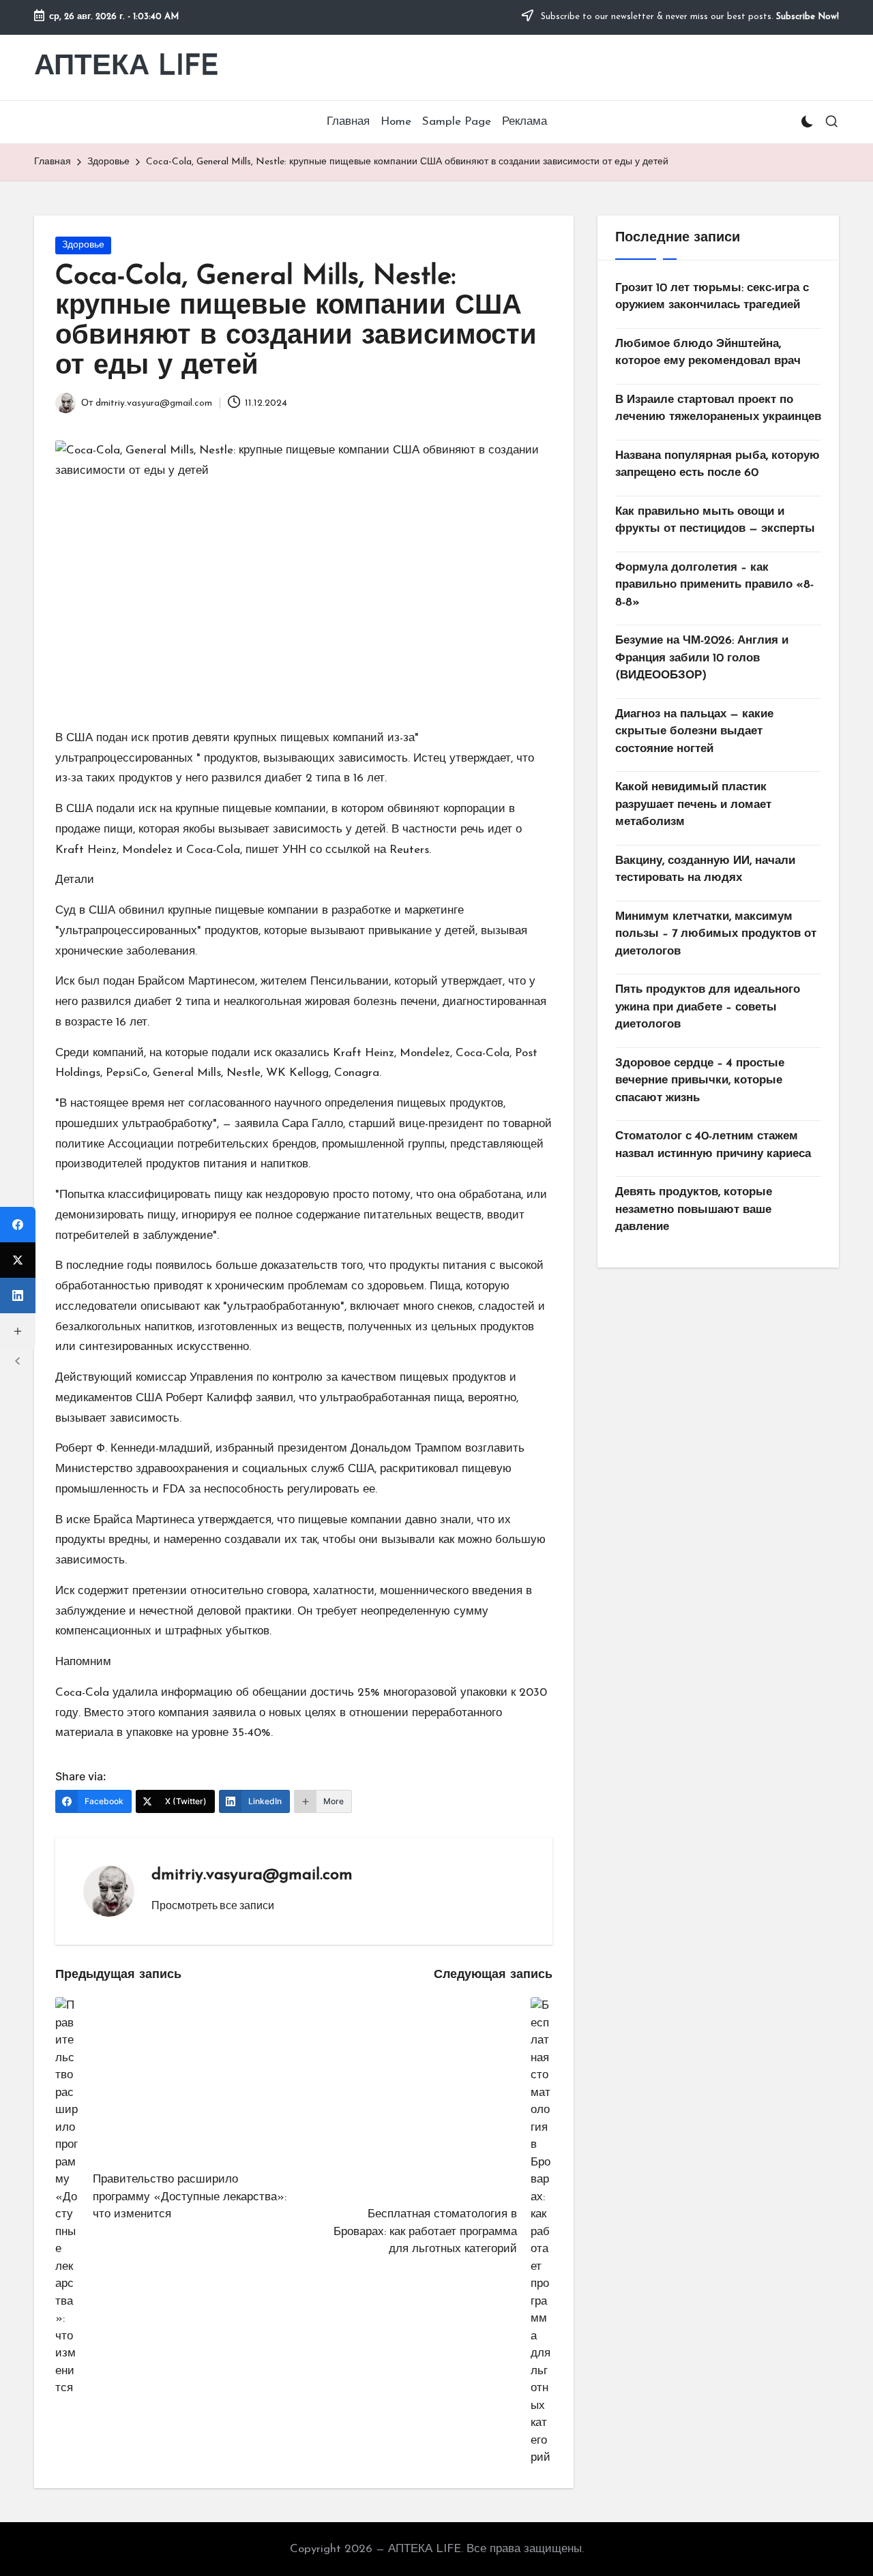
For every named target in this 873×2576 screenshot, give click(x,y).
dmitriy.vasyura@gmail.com (252, 1875)
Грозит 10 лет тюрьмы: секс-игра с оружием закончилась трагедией (712, 297)
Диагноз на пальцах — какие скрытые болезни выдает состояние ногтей (694, 732)
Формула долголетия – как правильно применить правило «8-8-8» (714, 585)
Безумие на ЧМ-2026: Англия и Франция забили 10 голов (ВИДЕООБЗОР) (702, 659)
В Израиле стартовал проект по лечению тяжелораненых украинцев (718, 409)
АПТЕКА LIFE (127, 67)
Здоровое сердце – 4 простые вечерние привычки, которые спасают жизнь (700, 1081)
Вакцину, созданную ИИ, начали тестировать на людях (705, 870)
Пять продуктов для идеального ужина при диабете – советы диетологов (708, 1008)
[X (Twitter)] (18, 1260)
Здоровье (83, 245)
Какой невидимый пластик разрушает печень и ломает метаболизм (693, 805)
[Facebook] (18, 1225)
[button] (213, 1905)
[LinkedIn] (18, 1296)
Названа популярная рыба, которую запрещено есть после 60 (717, 465)
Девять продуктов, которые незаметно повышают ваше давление (694, 1210)
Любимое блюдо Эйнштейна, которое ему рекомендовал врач (708, 353)
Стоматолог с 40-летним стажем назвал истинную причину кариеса (713, 1146)
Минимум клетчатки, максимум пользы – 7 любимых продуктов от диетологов (716, 934)
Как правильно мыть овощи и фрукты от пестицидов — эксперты (715, 521)
